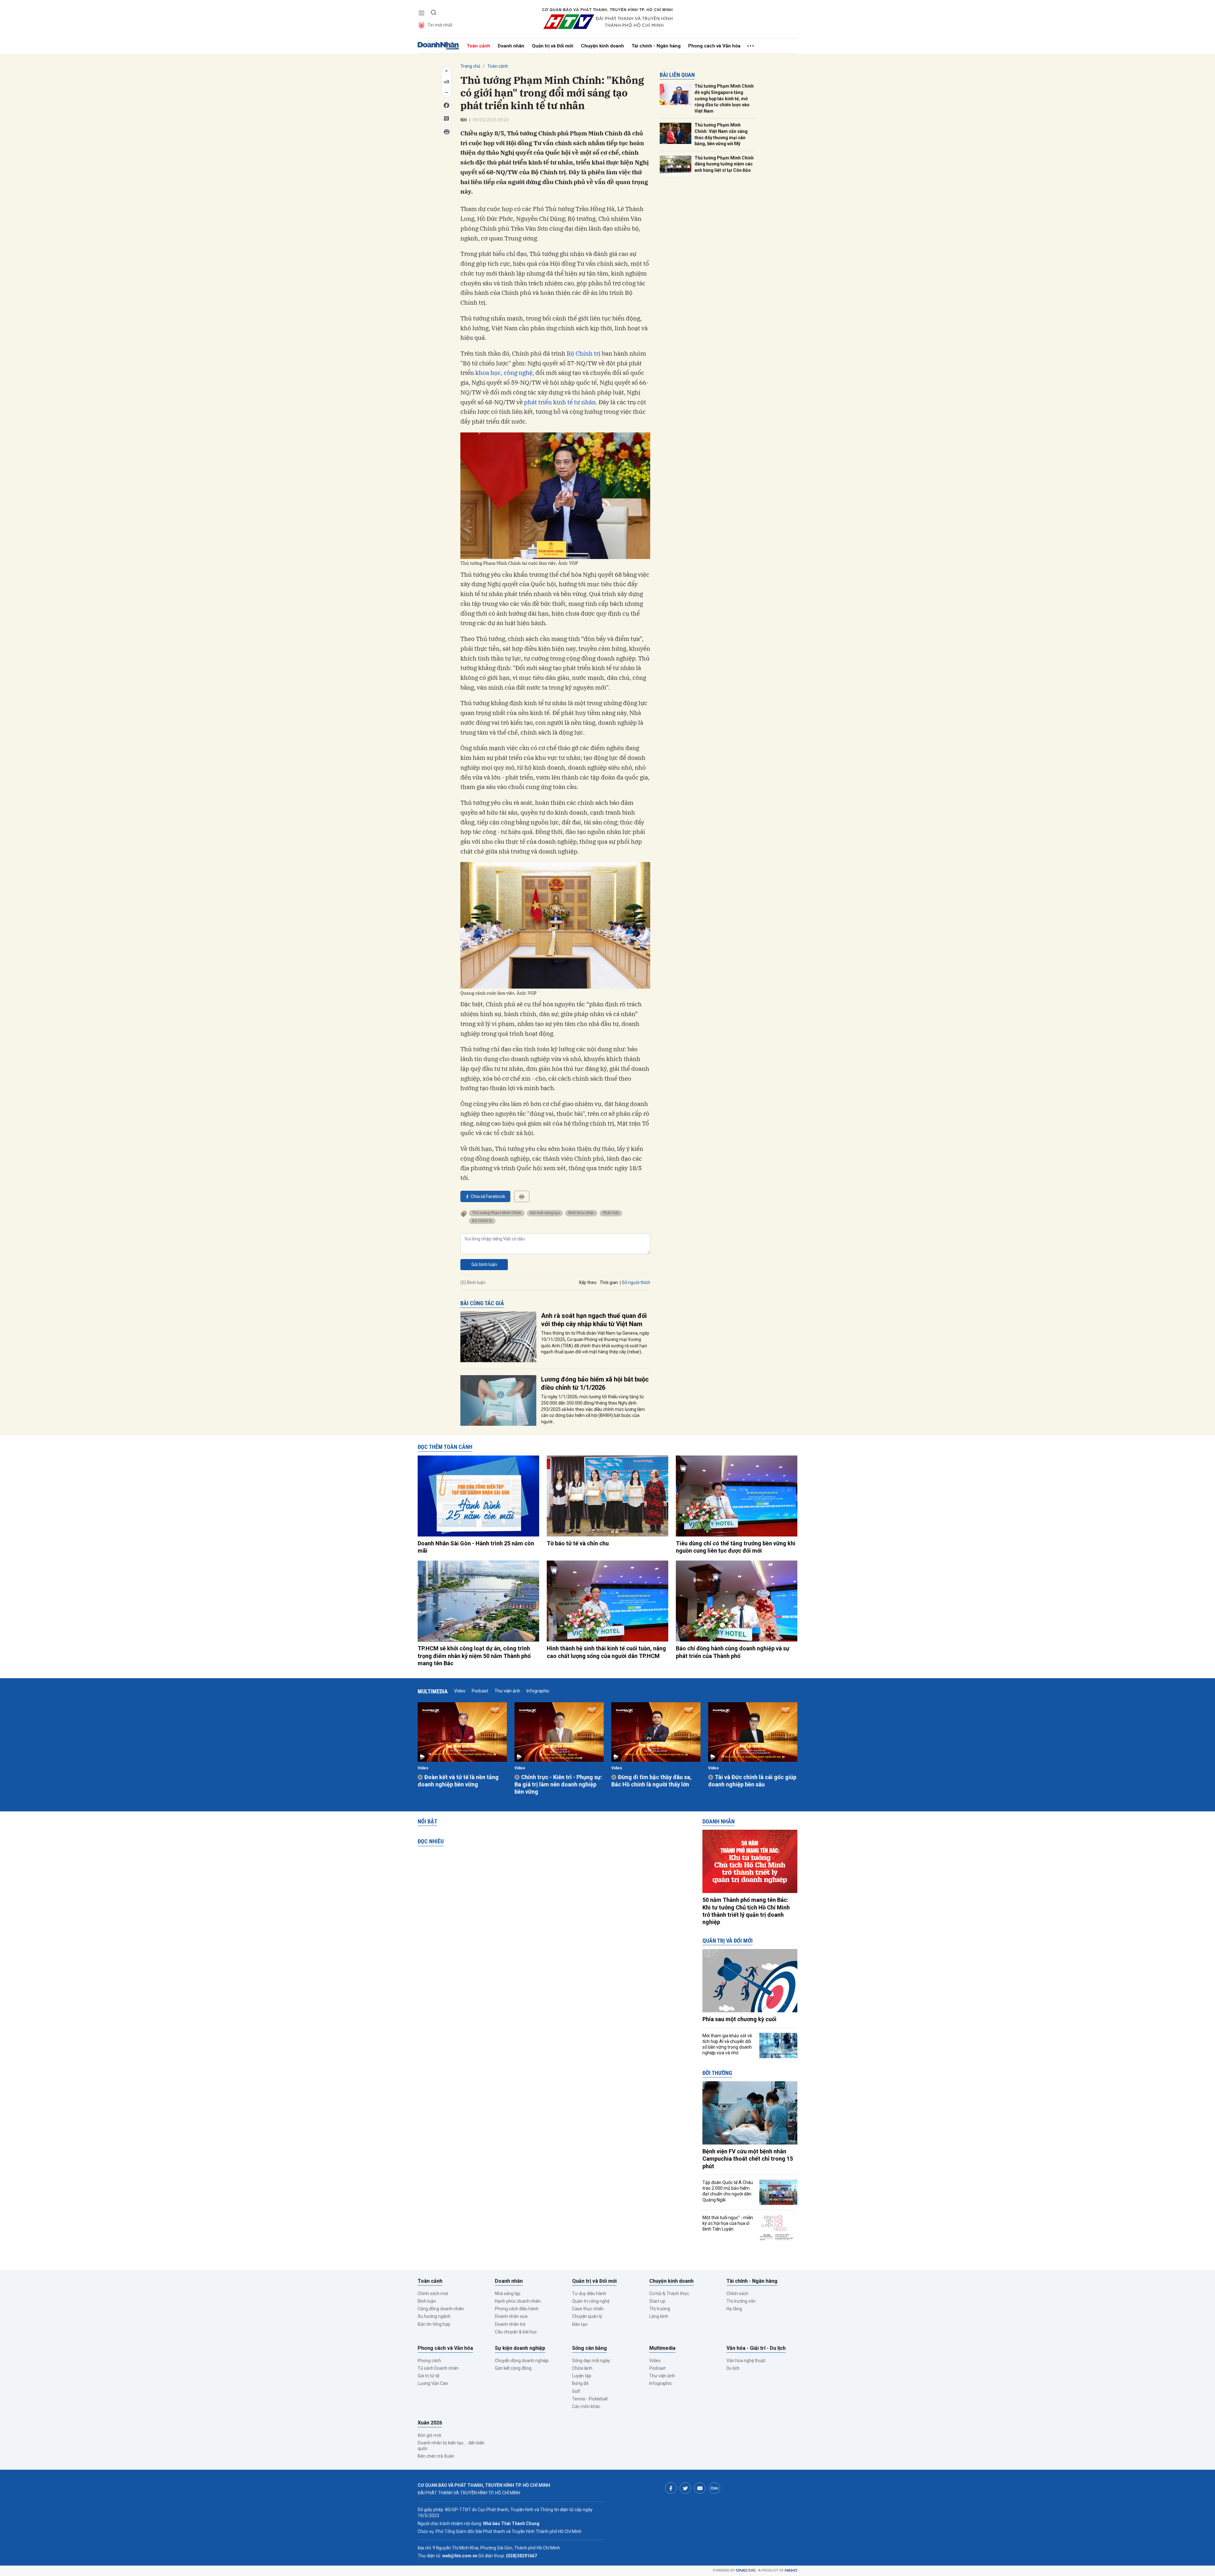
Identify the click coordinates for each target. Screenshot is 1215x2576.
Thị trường (660, 2309)
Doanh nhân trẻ (510, 2324)
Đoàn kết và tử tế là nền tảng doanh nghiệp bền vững (458, 1781)
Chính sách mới (433, 2294)
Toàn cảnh (478, 46)
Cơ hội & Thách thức (669, 2294)
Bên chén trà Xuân (436, 2456)
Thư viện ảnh (507, 1691)
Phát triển (611, 1213)
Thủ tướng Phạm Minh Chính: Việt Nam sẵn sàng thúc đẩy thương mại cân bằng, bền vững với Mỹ (721, 134)
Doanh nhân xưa (511, 2316)
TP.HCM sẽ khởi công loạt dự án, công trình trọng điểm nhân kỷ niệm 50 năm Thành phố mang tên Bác (474, 1656)
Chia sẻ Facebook (488, 1196)
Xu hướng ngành (434, 2316)
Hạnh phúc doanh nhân (518, 2301)
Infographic (538, 1691)
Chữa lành (582, 2368)
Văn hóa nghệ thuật (746, 2361)
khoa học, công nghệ (504, 373)
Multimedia (433, 1691)
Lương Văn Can (433, 2383)
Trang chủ (470, 66)
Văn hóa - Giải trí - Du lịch (756, 2348)
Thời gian (609, 1282)
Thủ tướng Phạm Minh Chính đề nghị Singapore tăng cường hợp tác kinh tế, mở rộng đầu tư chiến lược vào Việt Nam (724, 98)
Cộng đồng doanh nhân (441, 2309)
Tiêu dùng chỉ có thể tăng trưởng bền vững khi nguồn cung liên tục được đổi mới (736, 1547)
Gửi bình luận (484, 1264)
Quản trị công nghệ (591, 2301)
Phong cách (429, 2361)
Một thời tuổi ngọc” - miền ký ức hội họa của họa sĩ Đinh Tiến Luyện (728, 2223)
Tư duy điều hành (589, 2294)
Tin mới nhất (440, 25)
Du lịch (733, 2368)
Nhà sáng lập (508, 2294)
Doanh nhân (511, 46)
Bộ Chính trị (584, 353)
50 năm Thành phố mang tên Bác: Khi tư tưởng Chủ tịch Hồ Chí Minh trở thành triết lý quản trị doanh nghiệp (746, 1911)
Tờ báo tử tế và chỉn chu (578, 1543)
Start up (657, 2301)
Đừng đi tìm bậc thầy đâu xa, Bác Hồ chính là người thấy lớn (651, 1781)
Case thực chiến (588, 2309)
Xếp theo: (588, 1282)
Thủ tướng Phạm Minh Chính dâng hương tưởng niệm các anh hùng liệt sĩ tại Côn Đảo (724, 164)
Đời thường (717, 2073)
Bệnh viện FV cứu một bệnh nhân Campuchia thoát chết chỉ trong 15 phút (748, 2159)
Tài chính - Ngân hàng (656, 46)
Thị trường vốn (741, 2301)
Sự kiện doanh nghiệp (520, 2348)
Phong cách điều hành (517, 2309)
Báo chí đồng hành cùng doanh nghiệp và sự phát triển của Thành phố (733, 1652)
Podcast (480, 1691)
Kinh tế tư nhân (581, 1213)
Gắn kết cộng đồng (513, 2368)
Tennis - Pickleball (590, 2399)
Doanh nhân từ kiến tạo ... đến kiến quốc (451, 2446)
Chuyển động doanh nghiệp (522, 2361)
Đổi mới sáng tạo (545, 1213)
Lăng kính (659, 2316)
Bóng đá (580, 2383)
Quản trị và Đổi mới (553, 46)
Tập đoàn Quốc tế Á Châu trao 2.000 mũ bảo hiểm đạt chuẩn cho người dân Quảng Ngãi (728, 2191)
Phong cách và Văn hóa (714, 46)
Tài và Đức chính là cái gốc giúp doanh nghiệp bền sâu (752, 1781)
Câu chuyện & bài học (516, 2332)
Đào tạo (580, 2324)
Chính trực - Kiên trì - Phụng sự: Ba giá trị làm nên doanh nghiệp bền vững (558, 1785)
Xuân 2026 (430, 2423)
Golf (576, 2391)
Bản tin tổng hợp (434, 2324)
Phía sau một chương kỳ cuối (739, 2019)
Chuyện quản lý (587, 2316)
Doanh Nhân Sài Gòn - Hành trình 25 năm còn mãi (476, 1547)
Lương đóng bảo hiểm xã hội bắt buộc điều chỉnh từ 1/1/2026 (595, 1383)
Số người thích (636, 1282)
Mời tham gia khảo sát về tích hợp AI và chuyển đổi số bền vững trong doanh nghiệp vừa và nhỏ (727, 2044)
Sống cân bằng (589, 2348)
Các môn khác (586, 2406)
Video (460, 1691)
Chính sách (737, 2294)
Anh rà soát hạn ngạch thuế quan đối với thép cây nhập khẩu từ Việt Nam (594, 1320)
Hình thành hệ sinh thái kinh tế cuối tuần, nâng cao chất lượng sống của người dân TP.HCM (606, 1652)
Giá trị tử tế (428, 2376)
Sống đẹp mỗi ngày (591, 2361)
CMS (746, 2570)
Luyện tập (582, 2376)
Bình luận (427, 2301)
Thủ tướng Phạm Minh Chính (497, 1213)
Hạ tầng (734, 2309)
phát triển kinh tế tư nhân (560, 402)
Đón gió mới (429, 2435)
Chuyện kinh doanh (602, 46)
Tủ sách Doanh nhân (438, 2368)
